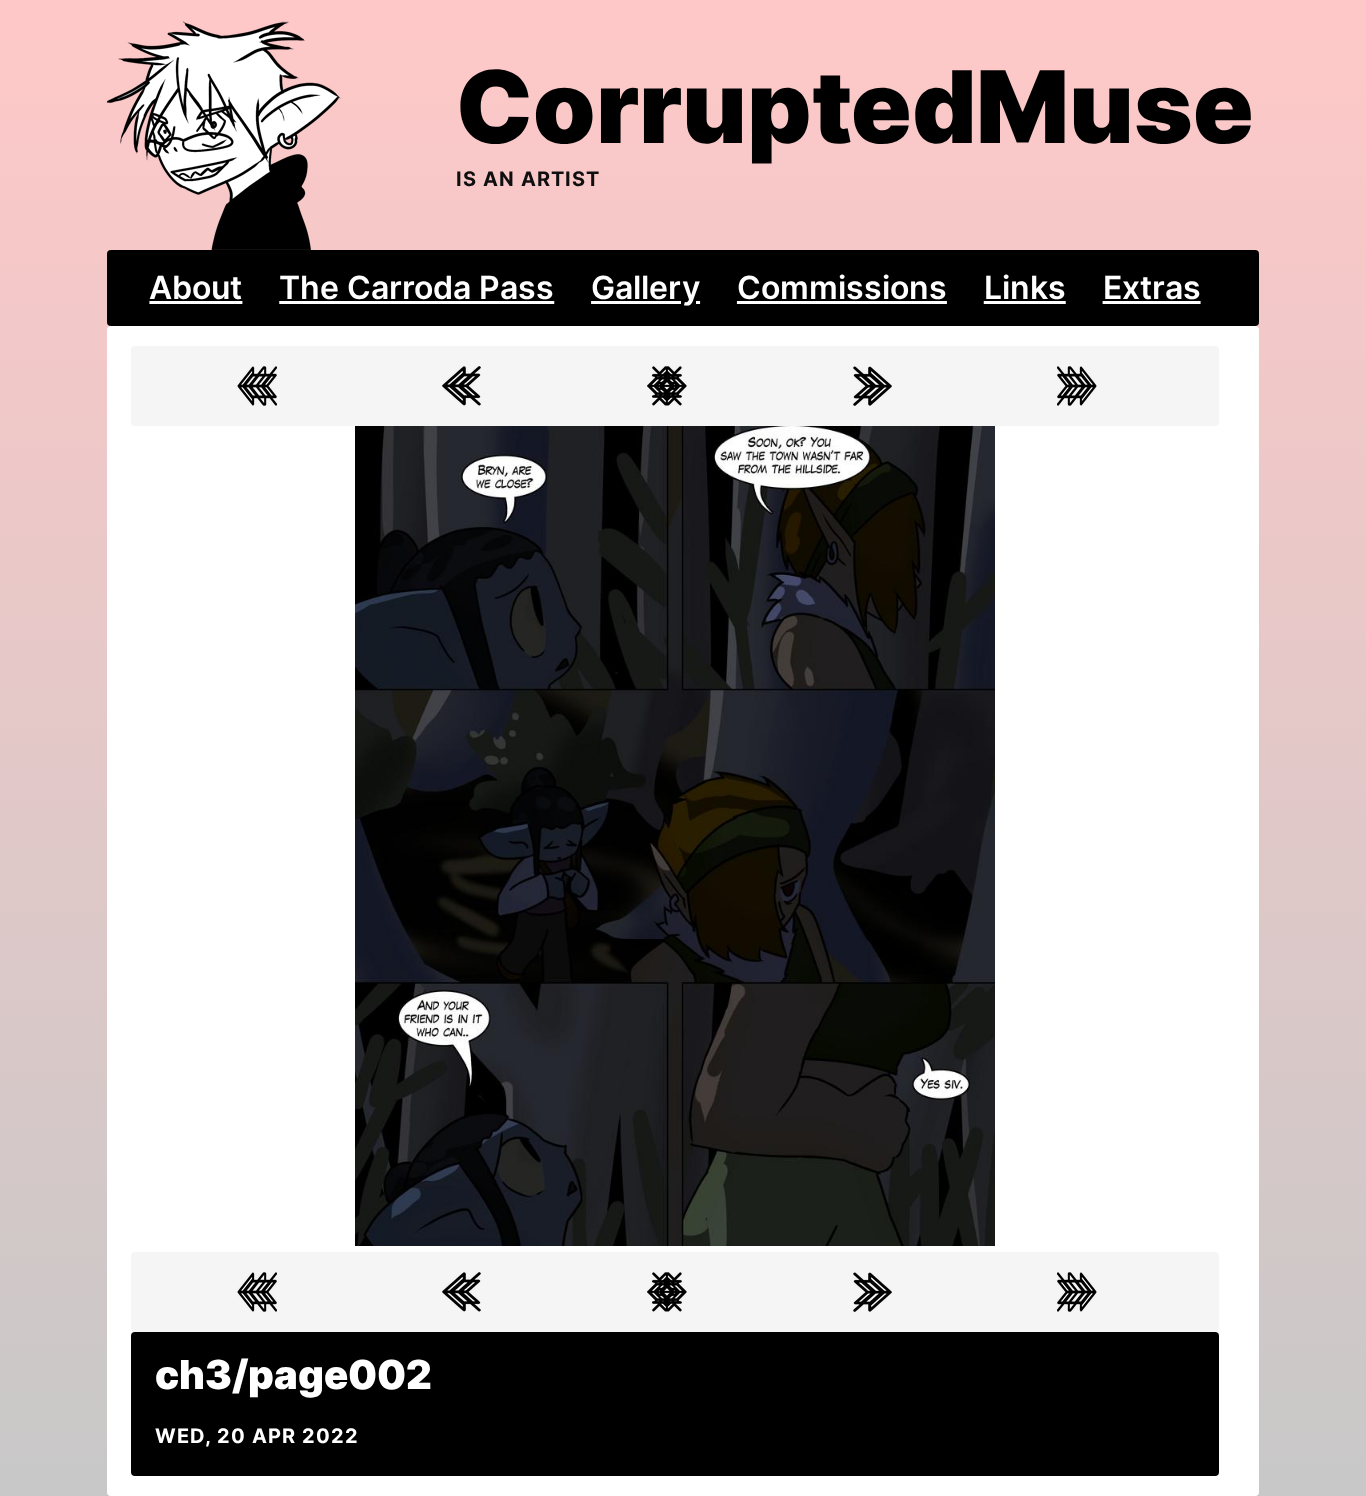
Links (1025, 287)
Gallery (645, 287)
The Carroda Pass (416, 287)
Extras (1152, 287)
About (195, 287)
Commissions (842, 287)
